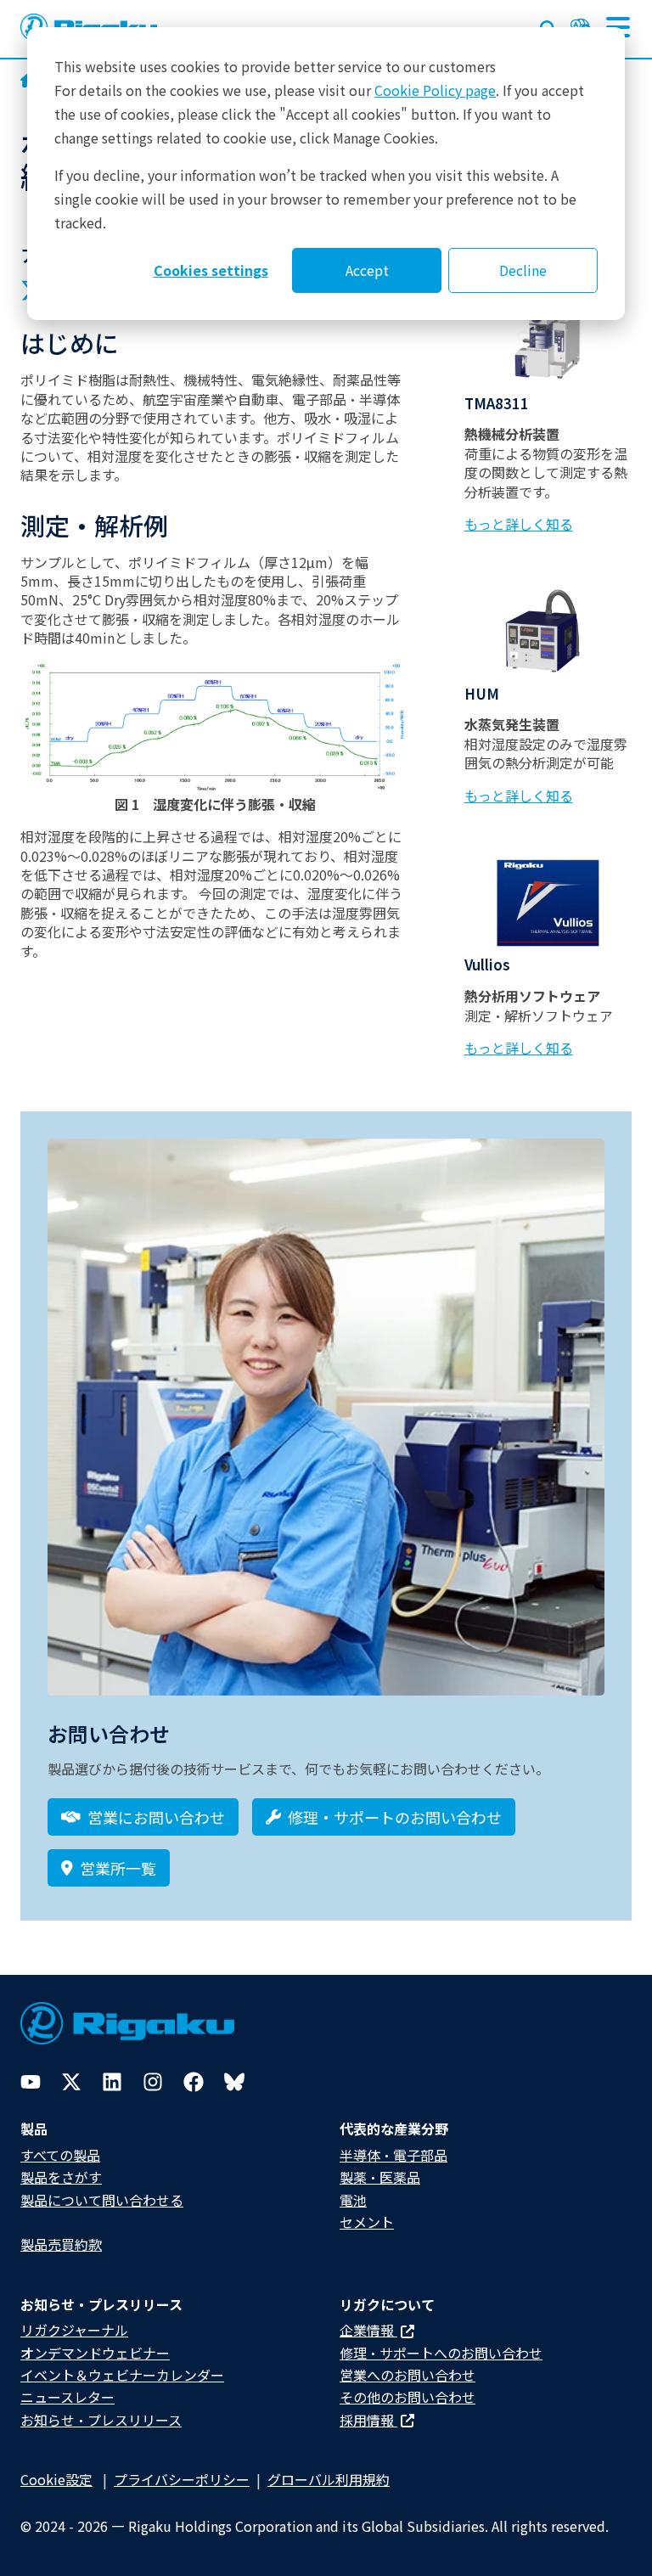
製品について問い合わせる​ (102, 2200)
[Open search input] (548, 25)
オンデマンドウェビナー (95, 2353)
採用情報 (368, 2420)
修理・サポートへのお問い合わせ (441, 2353)
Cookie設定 (56, 2479)
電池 (353, 2200)
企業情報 (368, 2330)
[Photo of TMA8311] (548, 341)
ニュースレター (67, 2397)
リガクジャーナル (74, 2330)
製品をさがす (61, 2177)
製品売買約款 (61, 2244)
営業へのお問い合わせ (407, 2375)
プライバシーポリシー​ (182, 2479)
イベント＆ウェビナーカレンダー (122, 2375)
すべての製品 (60, 2155)
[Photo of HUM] (548, 631)
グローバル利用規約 (329, 2479)
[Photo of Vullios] (548, 903)
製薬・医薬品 (380, 2177)
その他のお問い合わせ (407, 2397)
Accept (367, 270)
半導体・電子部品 (393, 2155)
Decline (523, 270)
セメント (367, 2222)
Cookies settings (211, 270)
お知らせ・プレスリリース (101, 2420)
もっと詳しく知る (519, 524)
